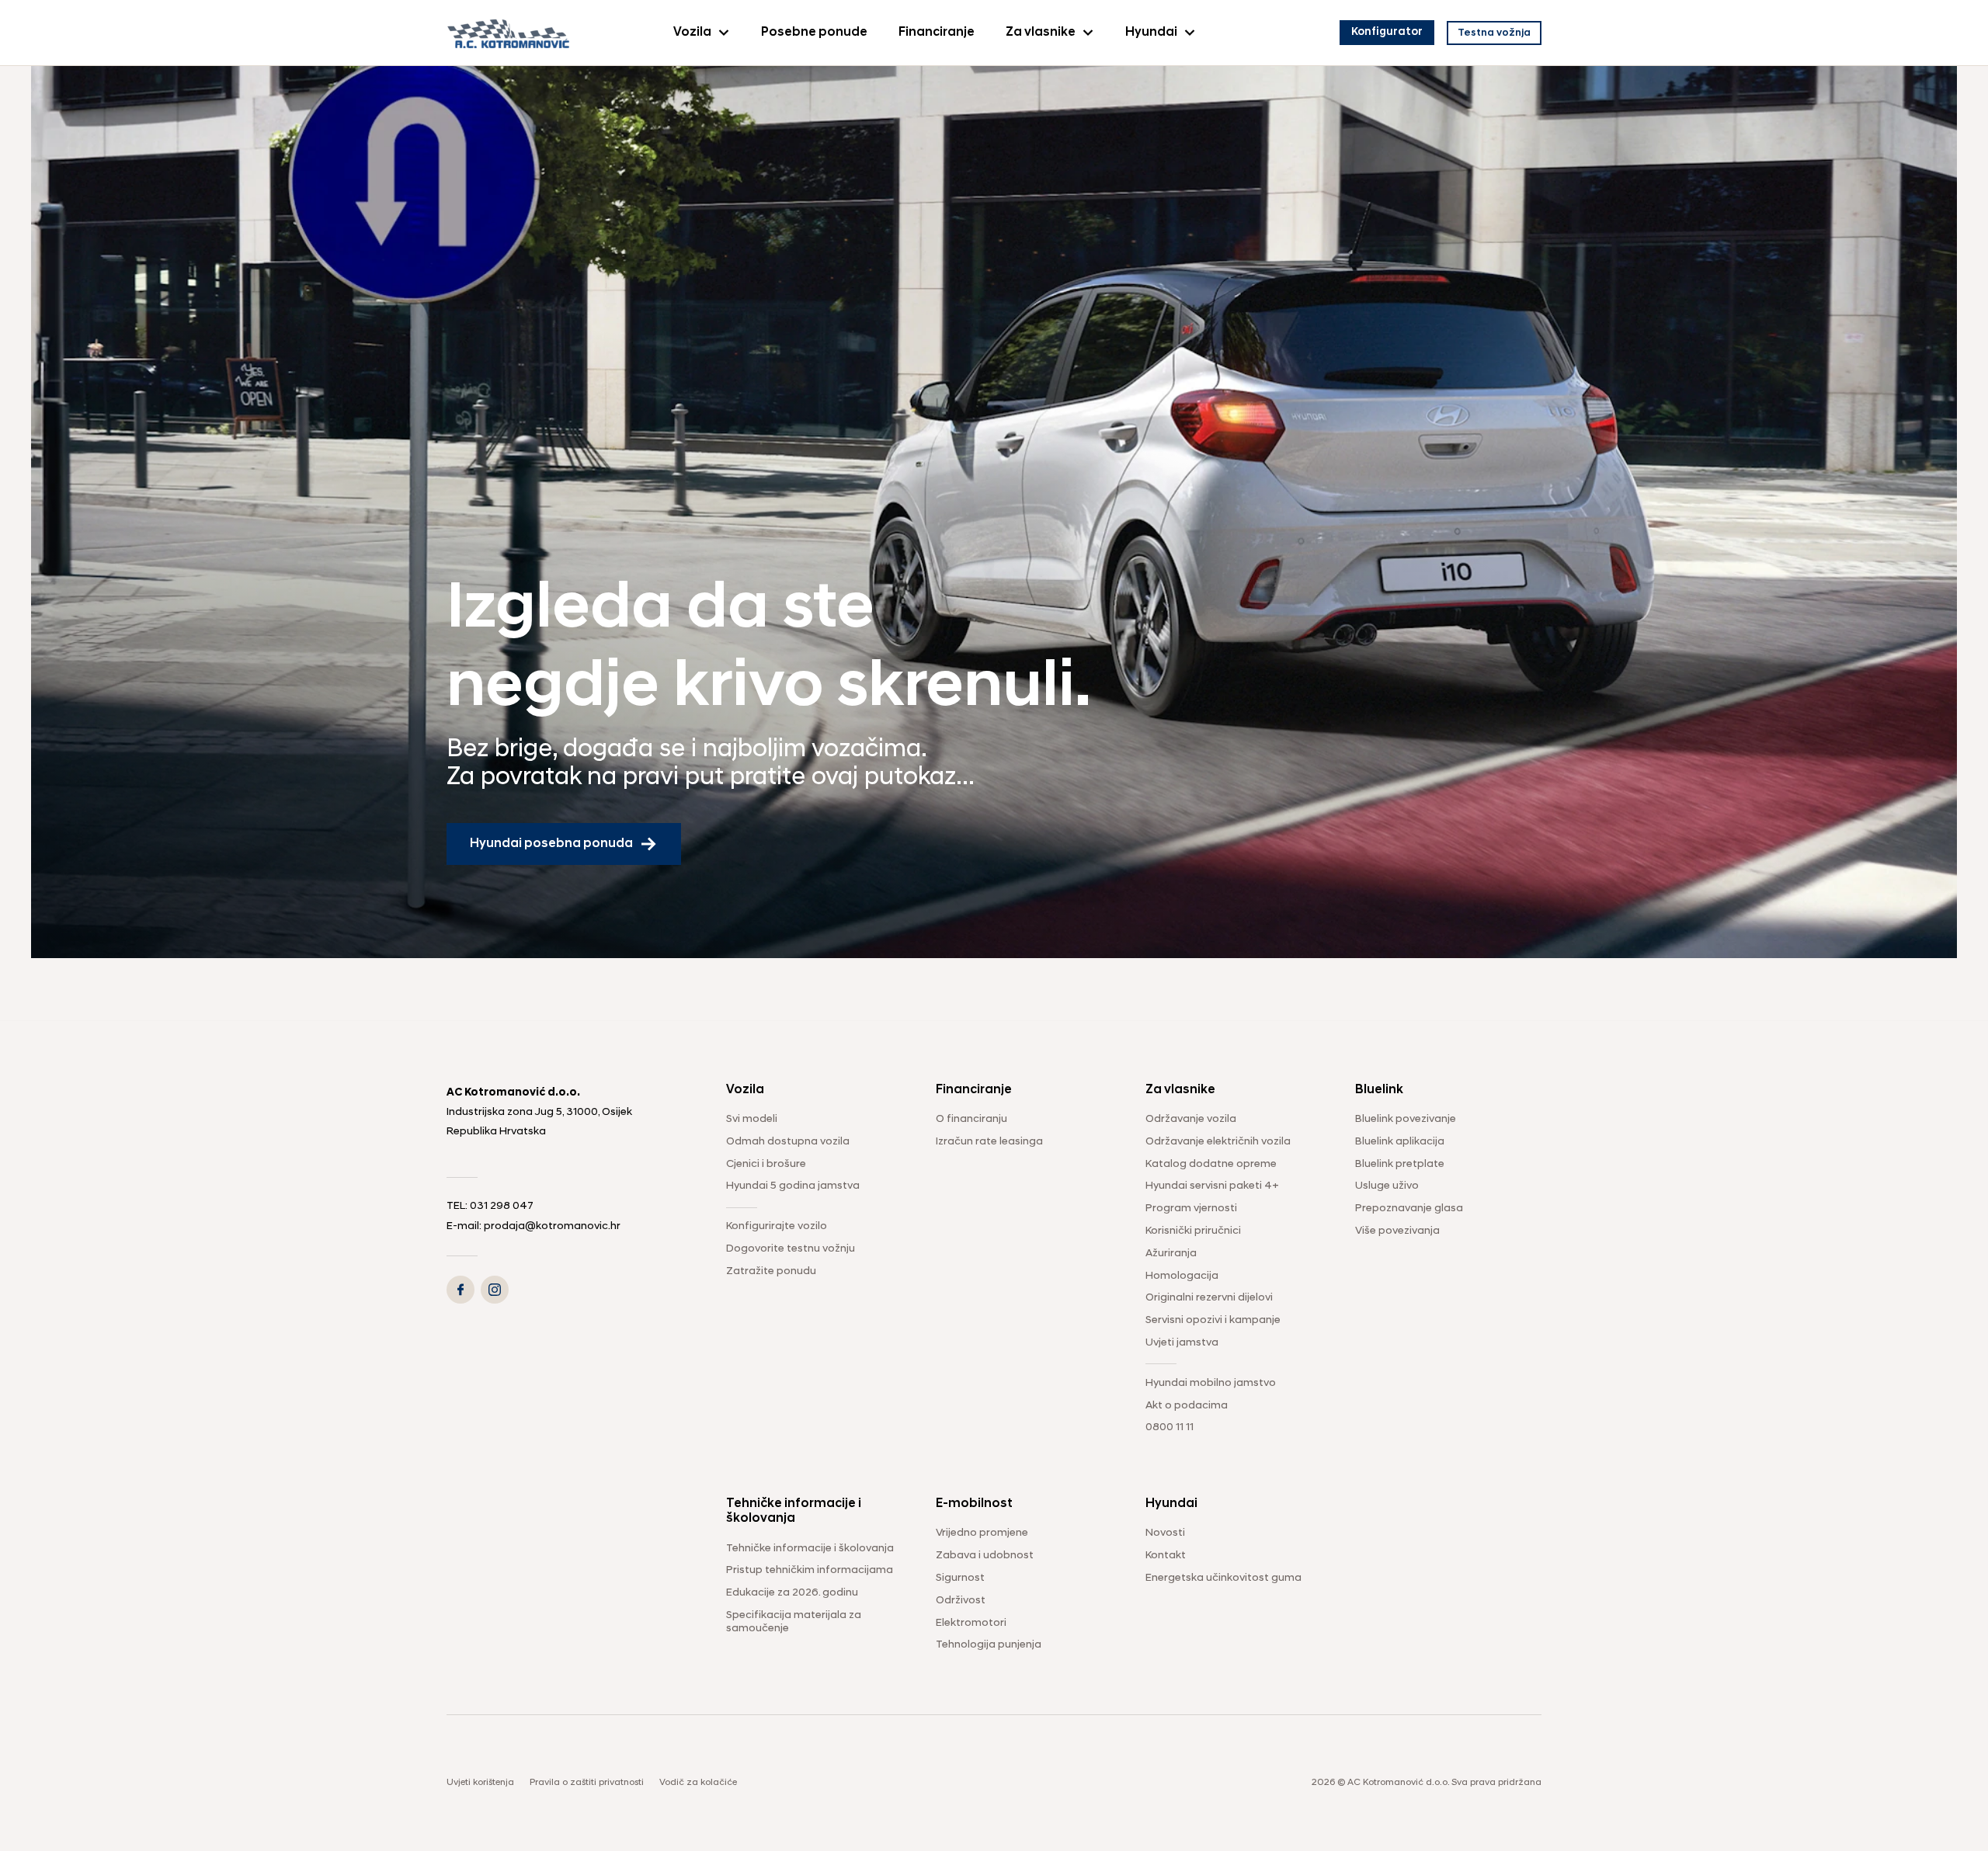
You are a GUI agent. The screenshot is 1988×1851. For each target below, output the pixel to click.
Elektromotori (971, 1623)
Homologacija (1182, 1276)
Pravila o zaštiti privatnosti (587, 1783)
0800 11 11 (1170, 1427)
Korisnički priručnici (1193, 1231)
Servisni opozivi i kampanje (1213, 1320)
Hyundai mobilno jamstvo (1211, 1383)
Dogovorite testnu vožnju (791, 1249)
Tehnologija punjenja (989, 1645)
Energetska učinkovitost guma (1223, 1578)
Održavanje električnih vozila (1218, 1142)
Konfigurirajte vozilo (777, 1226)
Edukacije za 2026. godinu (792, 1593)
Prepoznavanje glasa (1409, 1209)
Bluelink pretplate (1400, 1164)
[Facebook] (461, 1290)
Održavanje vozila (1191, 1119)
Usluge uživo (1387, 1186)
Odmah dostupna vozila (788, 1142)
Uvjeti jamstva (1182, 1343)
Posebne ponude (814, 33)
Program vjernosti (1191, 1209)
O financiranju (971, 1119)
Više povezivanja (1397, 1231)
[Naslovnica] (509, 32)
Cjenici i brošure (766, 1164)
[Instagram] (495, 1290)
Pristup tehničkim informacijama (810, 1570)
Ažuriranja (1171, 1254)
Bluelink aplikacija (1400, 1142)
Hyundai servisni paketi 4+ (1212, 1186)
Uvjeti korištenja (480, 1783)
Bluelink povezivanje (1406, 1119)
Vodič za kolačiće (698, 1783)
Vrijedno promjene (982, 1533)
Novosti (1165, 1533)
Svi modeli (752, 1119)
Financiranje (937, 33)
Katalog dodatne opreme (1211, 1164)
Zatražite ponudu (771, 1271)
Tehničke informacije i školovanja (810, 1549)
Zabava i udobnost (985, 1556)
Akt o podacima (1187, 1406)
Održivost (961, 1601)
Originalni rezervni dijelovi (1209, 1298)
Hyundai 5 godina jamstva (793, 1186)
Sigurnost (960, 1578)
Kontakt (1166, 1556)
